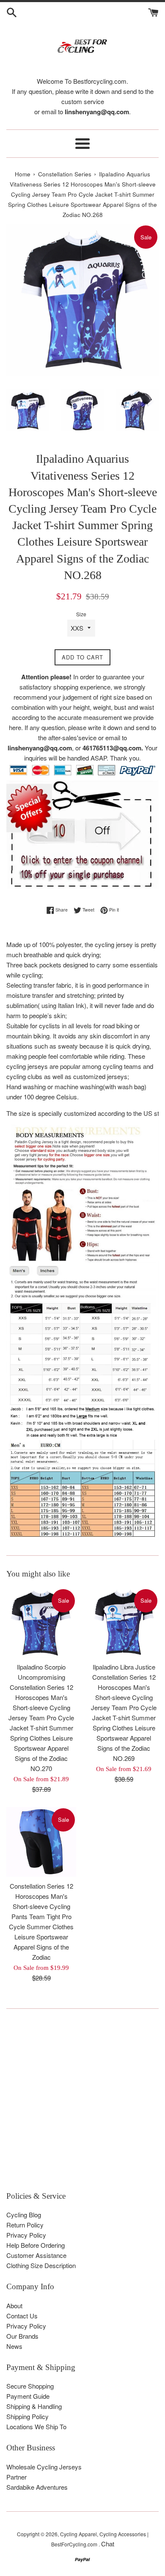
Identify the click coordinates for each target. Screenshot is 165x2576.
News (14, 2346)
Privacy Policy (26, 2235)
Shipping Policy (27, 2416)
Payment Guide (28, 2396)
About (14, 2305)
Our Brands (22, 2336)
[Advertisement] (82, 2104)
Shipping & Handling (34, 2406)
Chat (108, 2544)
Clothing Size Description (41, 2265)
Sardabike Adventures (37, 2487)
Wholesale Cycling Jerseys (44, 2467)
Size (81, 614)
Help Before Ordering (36, 2245)
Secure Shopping (30, 2386)
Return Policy (25, 2225)
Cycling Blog (24, 2215)
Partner (16, 2477)
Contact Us (22, 2316)
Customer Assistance (36, 2255)
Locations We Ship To (36, 2426)
